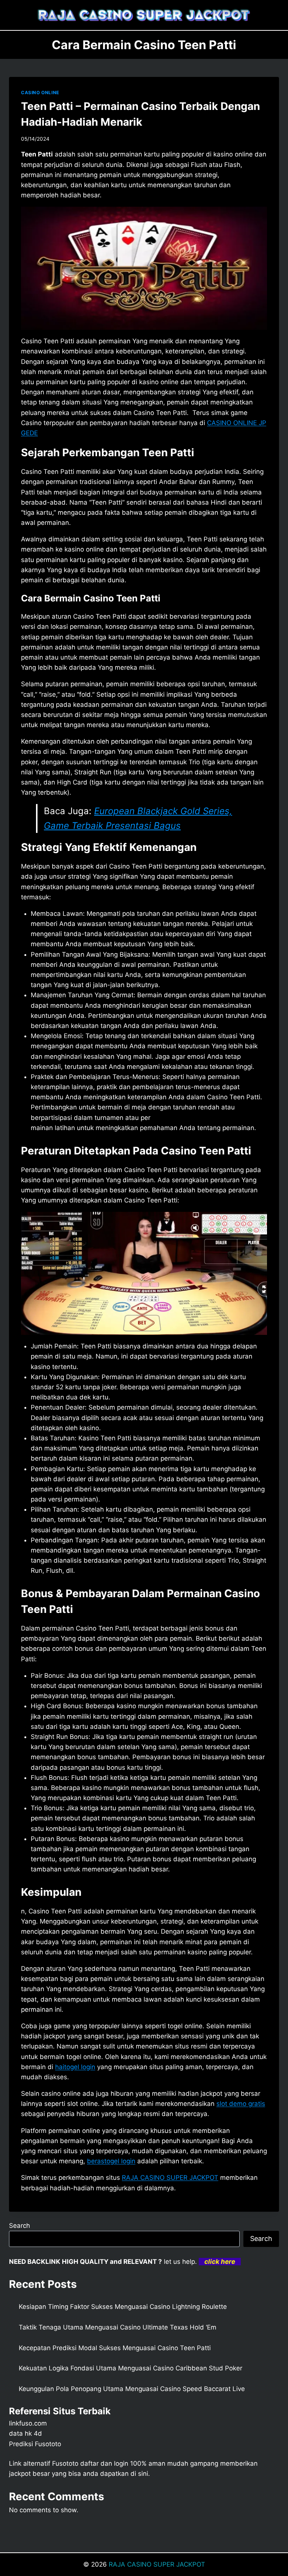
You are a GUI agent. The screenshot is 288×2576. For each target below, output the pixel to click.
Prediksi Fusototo (35, 2444)
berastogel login (111, 2161)
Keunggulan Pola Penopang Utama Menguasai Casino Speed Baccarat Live (132, 2389)
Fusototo (65, 2463)
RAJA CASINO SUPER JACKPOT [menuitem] (170, 2178)
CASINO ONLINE (40, 92)
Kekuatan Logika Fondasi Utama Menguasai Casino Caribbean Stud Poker (130, 2368)
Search (19, 2226)
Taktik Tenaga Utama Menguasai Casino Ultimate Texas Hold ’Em (118, 2327)
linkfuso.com (28, 2423)
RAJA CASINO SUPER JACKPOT (157, 2564)
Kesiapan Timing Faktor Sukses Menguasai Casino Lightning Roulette (123, 2307)
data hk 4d (25, 2433)
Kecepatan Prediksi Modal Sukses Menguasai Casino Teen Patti (115, 2348)
